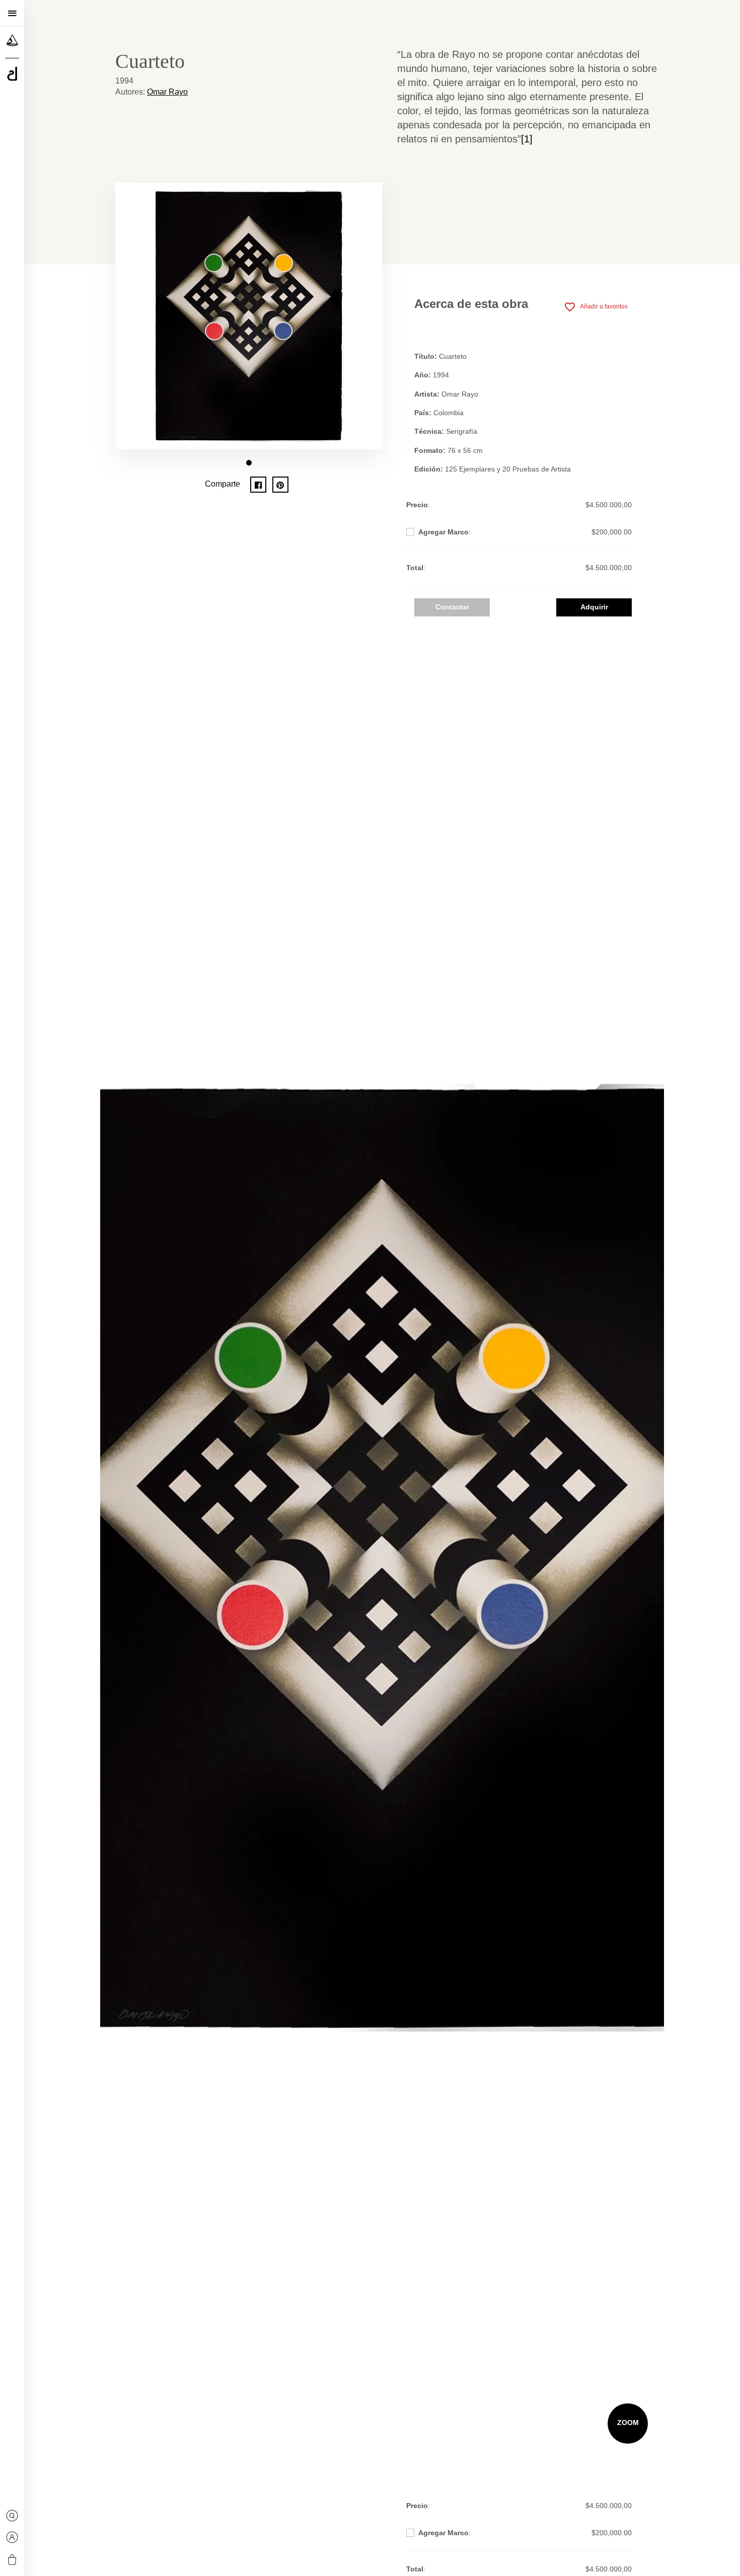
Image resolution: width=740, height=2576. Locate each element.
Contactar (452, 607)
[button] (249, 463)
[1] (527, 139)
